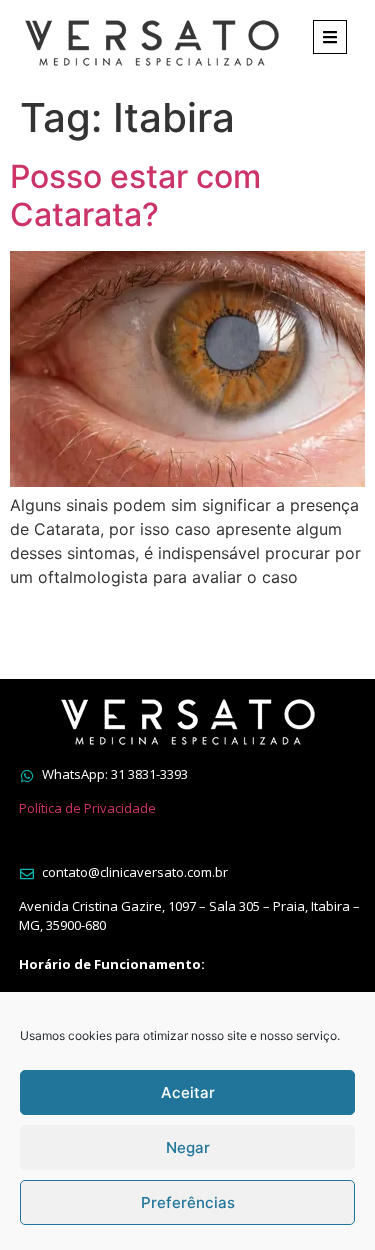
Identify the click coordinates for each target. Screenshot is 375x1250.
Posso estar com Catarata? (135, 195)
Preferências (188, 1202)
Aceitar (188, 1092)
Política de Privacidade (87, 808)
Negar (188, 1147)
